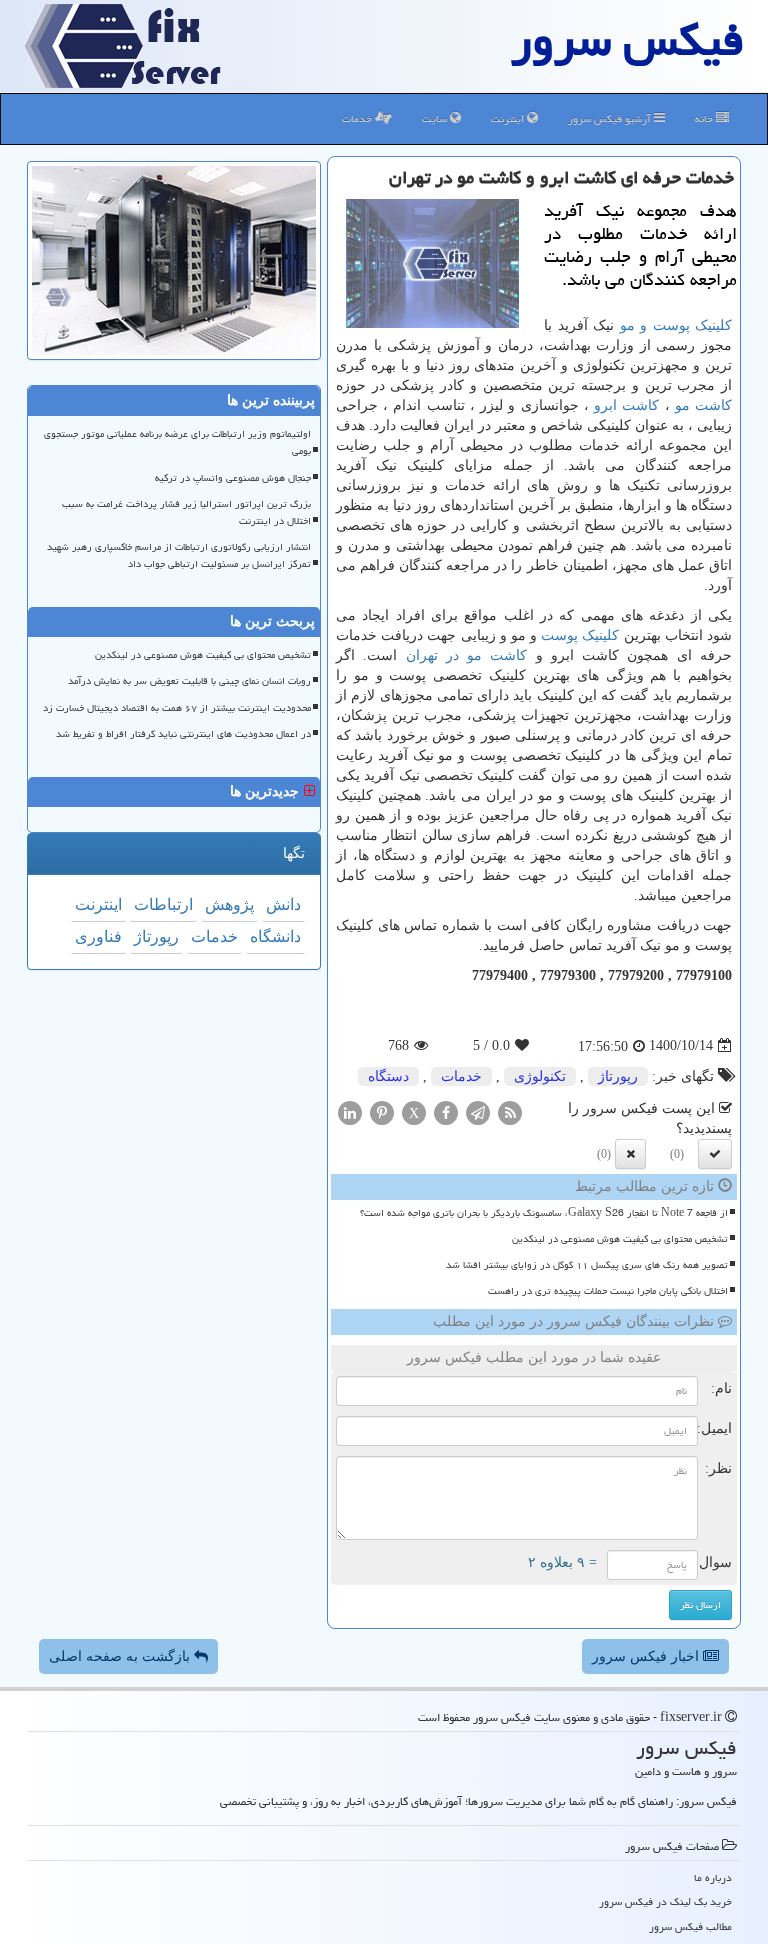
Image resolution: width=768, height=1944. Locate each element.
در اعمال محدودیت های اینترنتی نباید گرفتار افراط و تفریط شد (183, 734)
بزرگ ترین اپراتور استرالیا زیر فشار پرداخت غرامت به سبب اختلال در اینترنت (186, 512)
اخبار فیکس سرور (647, 1656)
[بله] (715, 1154)
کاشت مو (703, 405)
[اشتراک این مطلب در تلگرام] (478, 1111)
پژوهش (229, 904)
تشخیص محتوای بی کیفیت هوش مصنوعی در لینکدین (620, 1239)
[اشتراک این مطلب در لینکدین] (350, 1111)
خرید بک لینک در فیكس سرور (665, 1901)
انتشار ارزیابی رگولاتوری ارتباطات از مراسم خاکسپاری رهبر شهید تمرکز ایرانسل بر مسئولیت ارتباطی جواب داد (179, 555)
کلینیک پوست (580, 635)
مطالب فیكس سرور (690, 1926)
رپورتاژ (618, 1076)
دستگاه (388, 1076)
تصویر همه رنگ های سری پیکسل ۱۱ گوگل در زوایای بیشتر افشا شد (587, 1265)
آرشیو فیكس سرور (611, 118)
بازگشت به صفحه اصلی (121, 1656)
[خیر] (630, 1154)
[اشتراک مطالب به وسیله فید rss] (510, 1111)
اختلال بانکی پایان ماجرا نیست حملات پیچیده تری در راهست (608, 1291)
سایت (436, 118)
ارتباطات (163, 904)
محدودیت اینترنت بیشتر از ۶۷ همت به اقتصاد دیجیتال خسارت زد (177, 708)
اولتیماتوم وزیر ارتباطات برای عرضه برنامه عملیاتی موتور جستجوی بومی (177, 442)
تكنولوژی (540, 1076)
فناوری (98, 936)
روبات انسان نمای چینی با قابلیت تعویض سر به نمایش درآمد (189, 681)
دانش (283, 904)
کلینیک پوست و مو (676, 325)
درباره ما (713, 1877)
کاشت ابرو (626, 405)
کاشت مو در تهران (467, 655)
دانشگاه (275, 936)
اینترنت (509, 118)
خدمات (358, 118)
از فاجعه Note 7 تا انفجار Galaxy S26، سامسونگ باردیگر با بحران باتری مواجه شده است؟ (544, 1213)
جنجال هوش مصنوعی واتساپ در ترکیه (233, 478)
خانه (705, 118)
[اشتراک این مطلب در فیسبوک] (446, 1111)
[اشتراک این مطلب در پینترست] (382, 1111)
